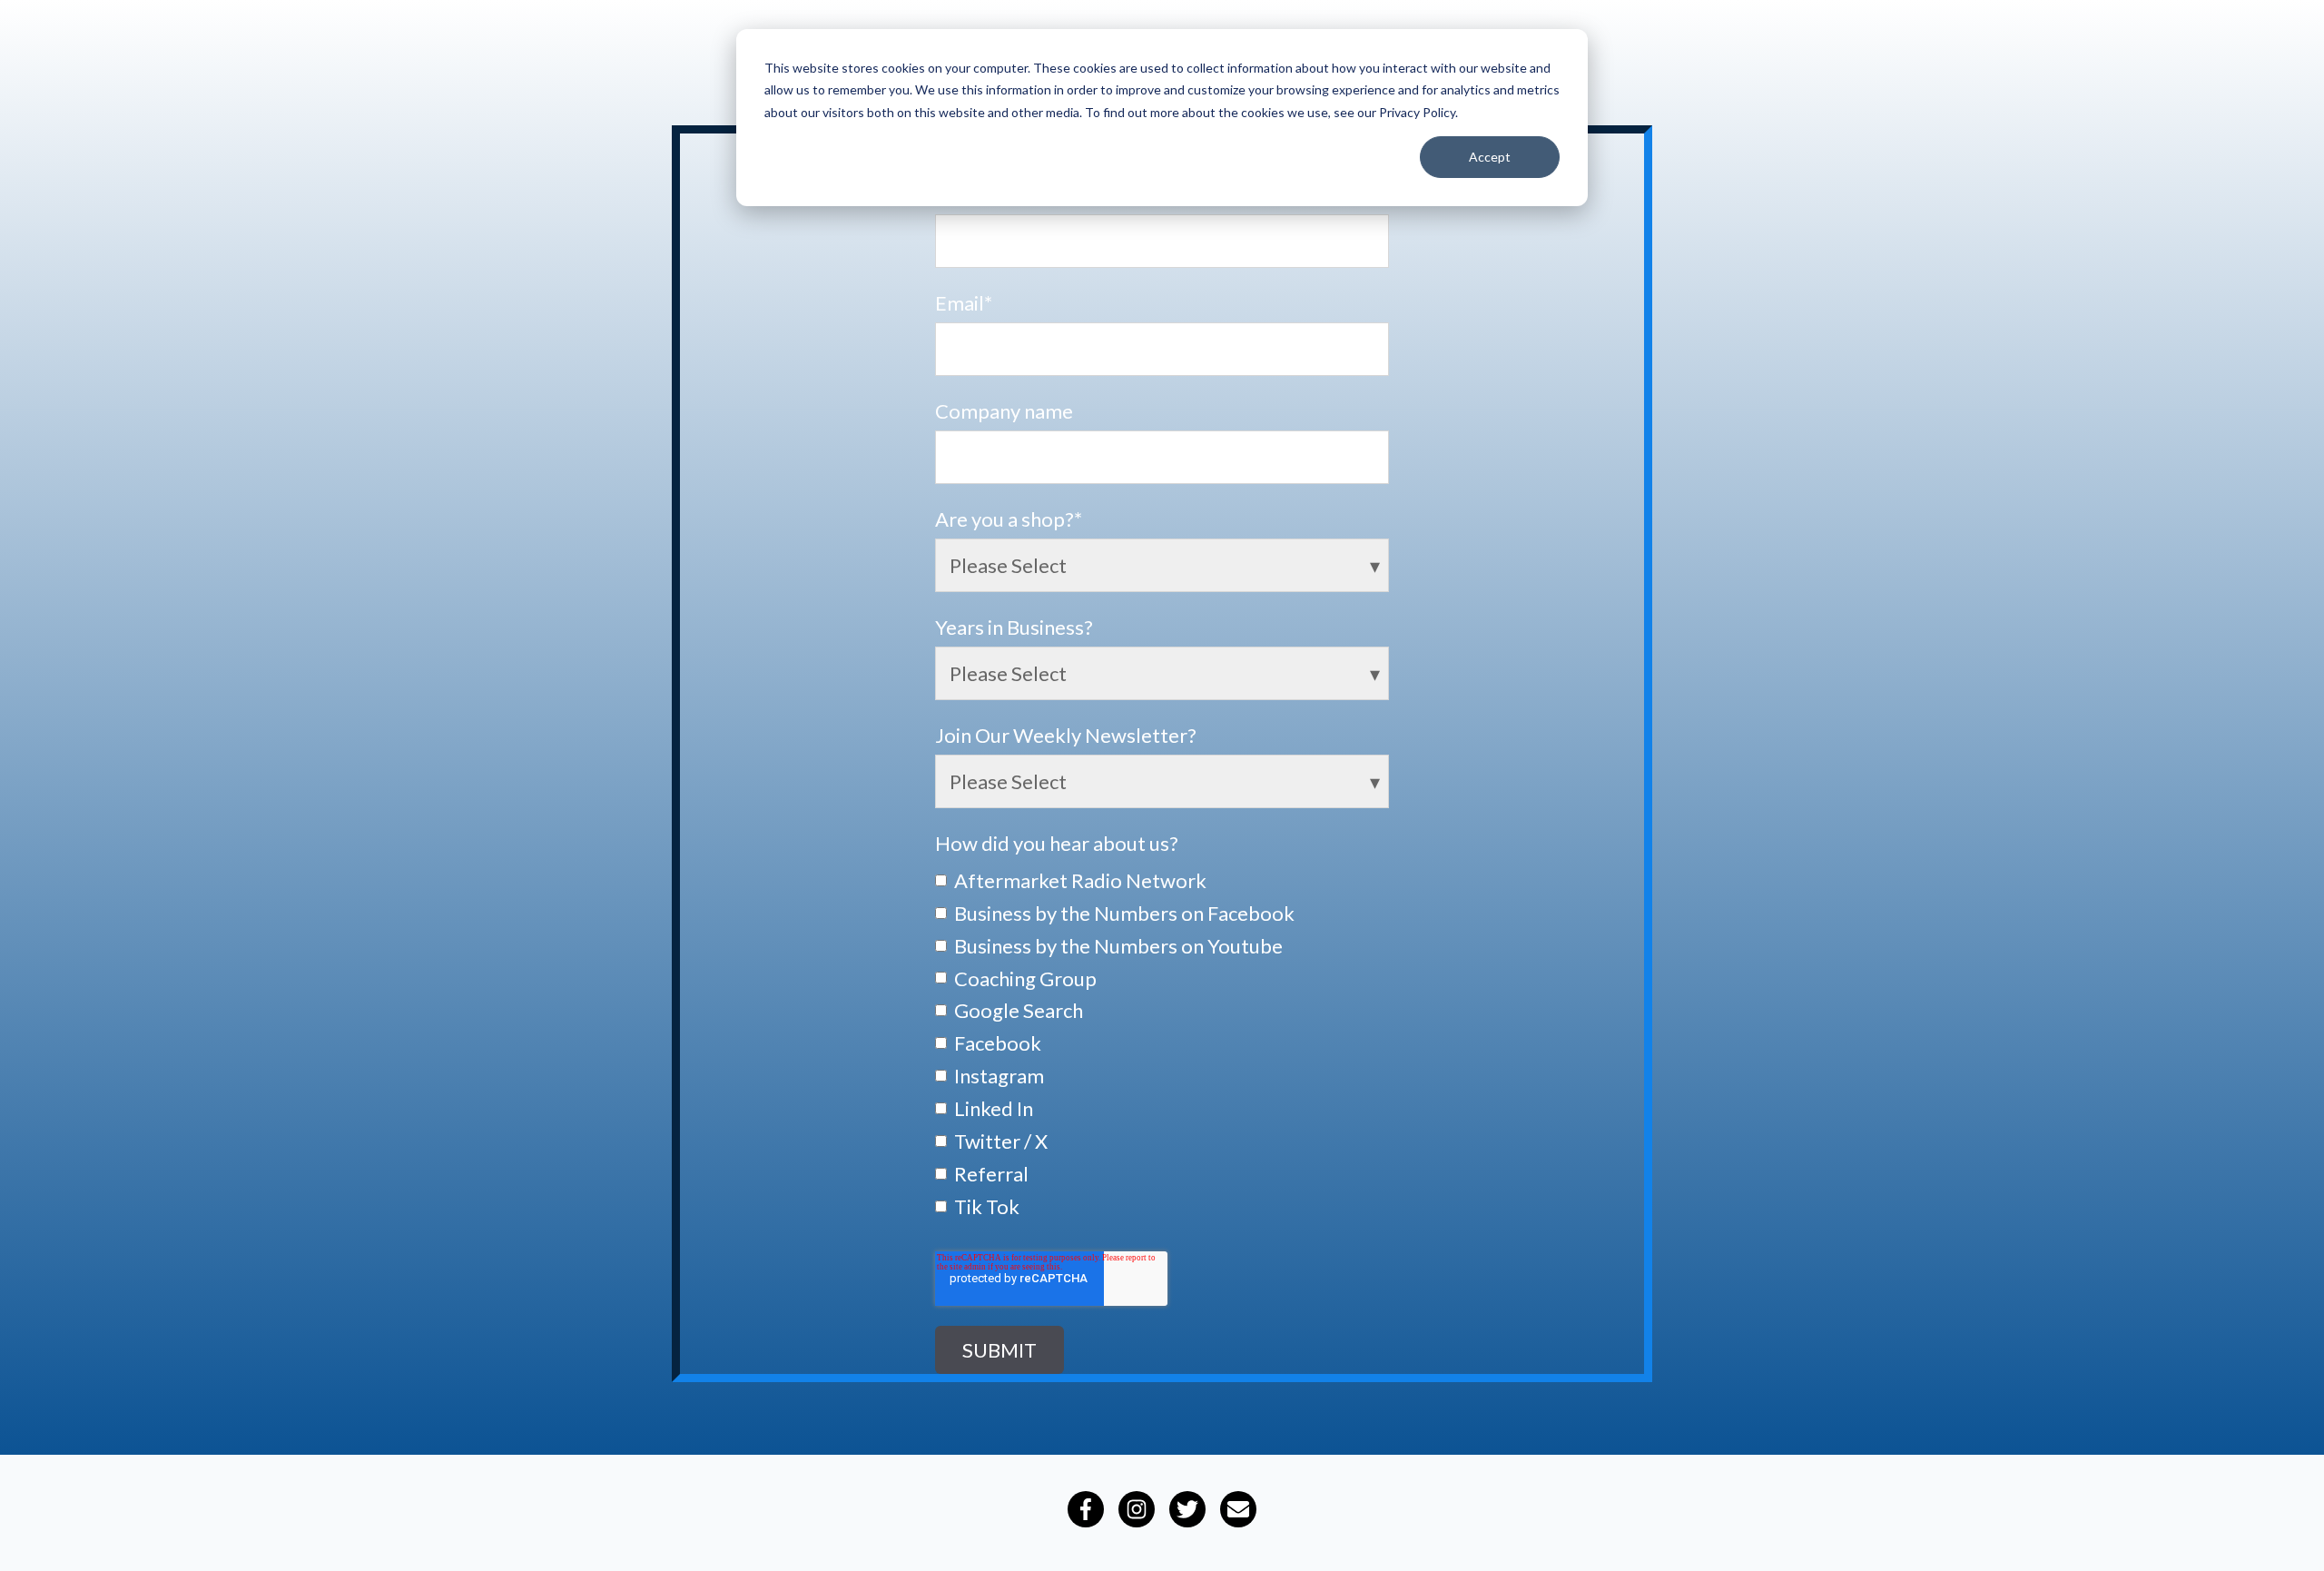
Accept (1490, 157)
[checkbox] (1162, 1042)
